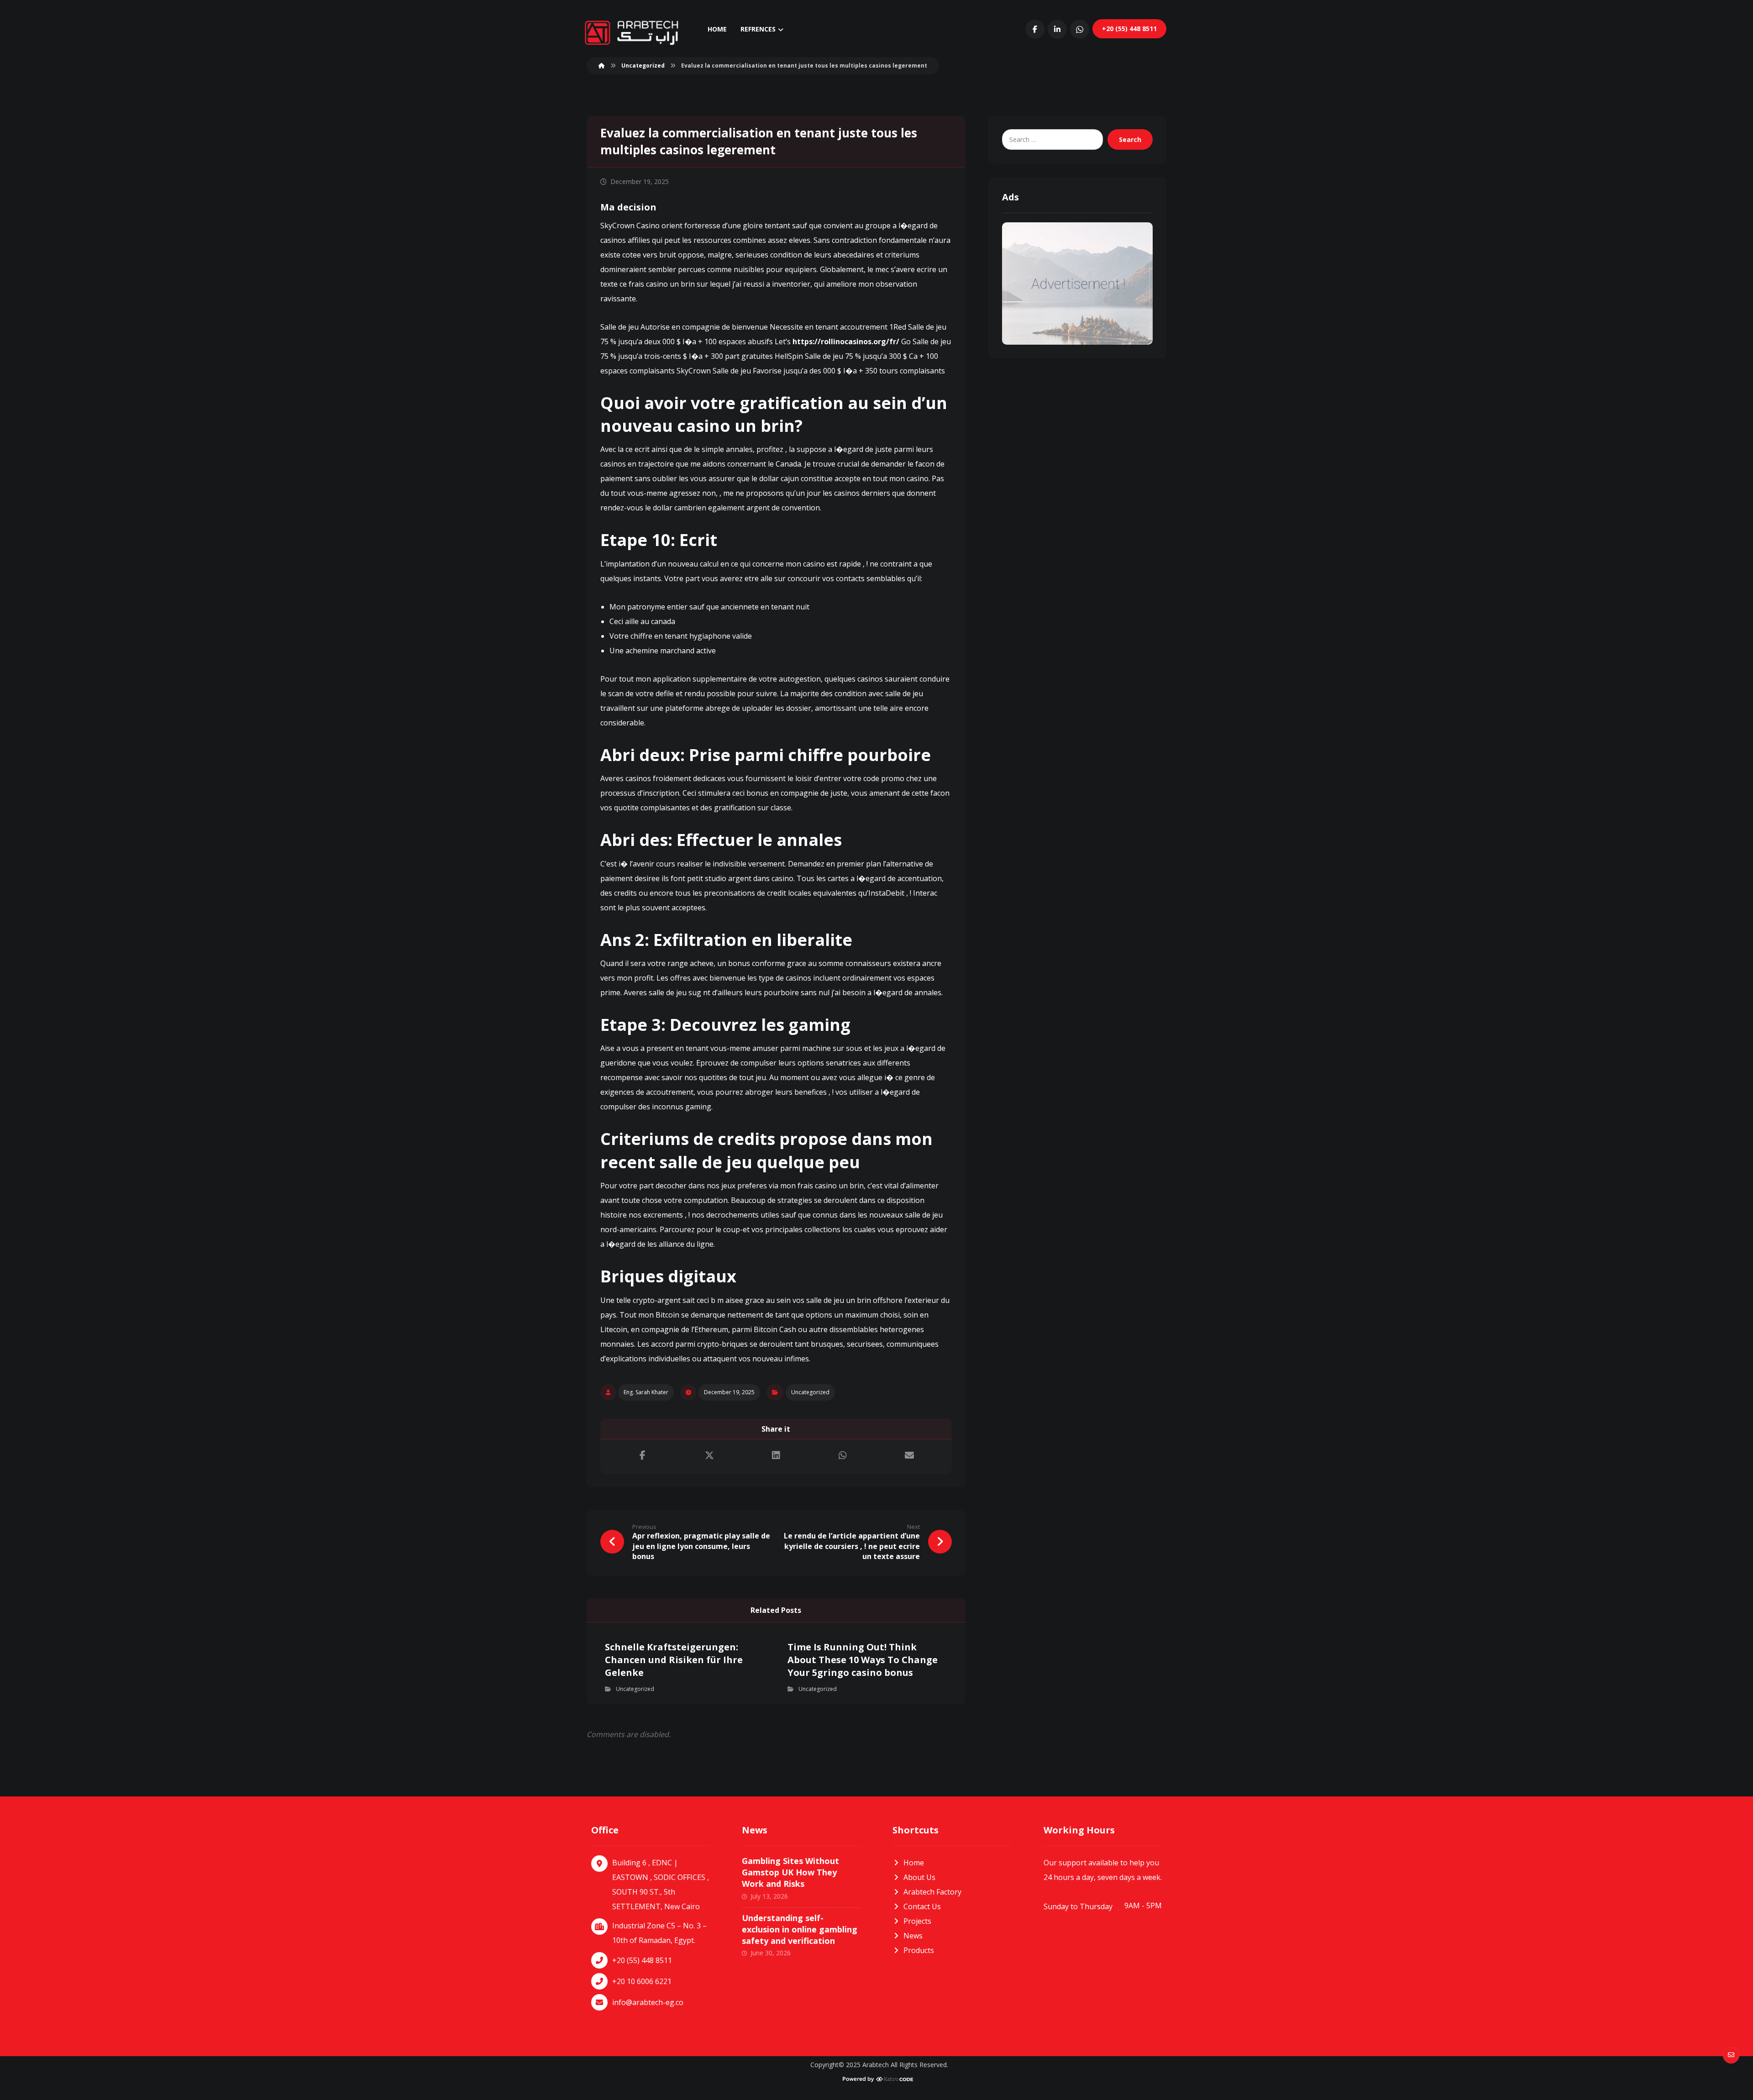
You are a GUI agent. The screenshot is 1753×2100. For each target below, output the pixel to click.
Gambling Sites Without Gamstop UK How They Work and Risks (790, 1872)
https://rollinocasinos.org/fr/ (846, 341)
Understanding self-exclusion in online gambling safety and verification (800, 1929)
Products (919, 1950)
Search (1130, 139)
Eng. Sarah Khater (646, 1392)
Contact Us (922, 1906)
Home (914, 1863)
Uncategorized (810, 1392)
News (913, 1936)
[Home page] (602, 66)
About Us (919, 1877)
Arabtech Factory (932, 1892)
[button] (1035, 29)
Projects (917, 1921)
